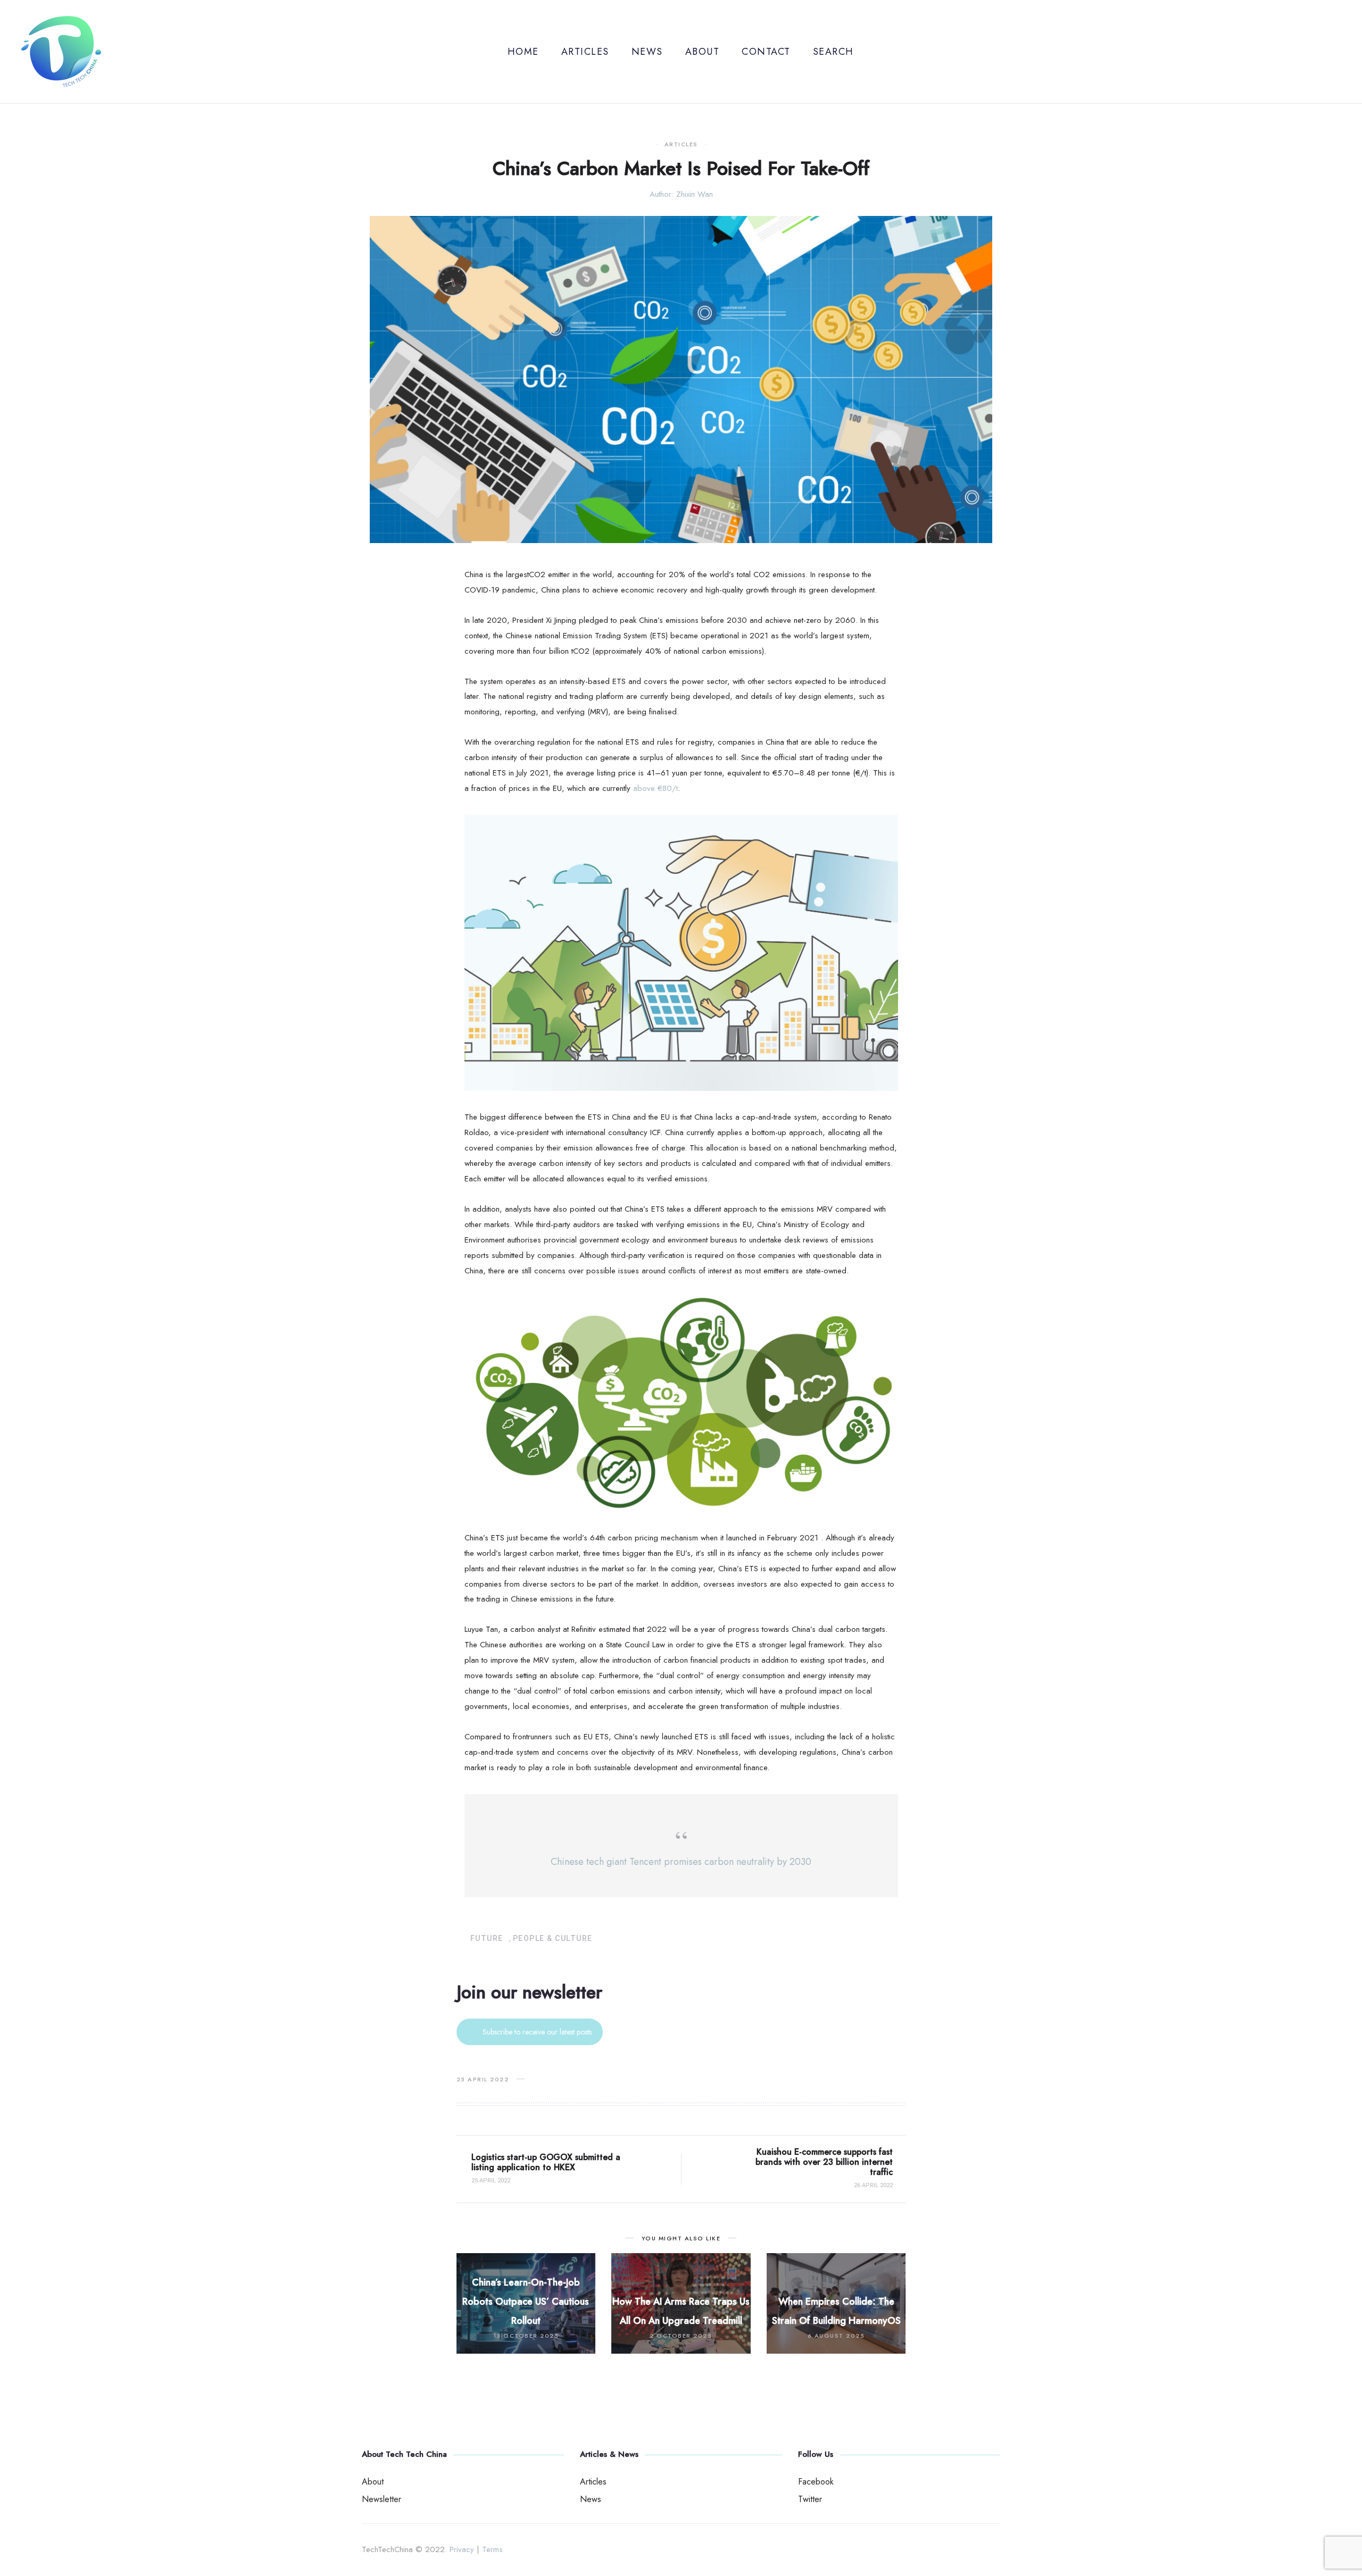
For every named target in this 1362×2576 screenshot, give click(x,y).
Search (833, 52)
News (647, 52)
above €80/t (655, 788)
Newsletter (381, 2499)
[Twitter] (1337, 52)
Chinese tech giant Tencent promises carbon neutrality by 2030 (681, 1862)
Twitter (810, 2499)
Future (487, 1938)
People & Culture (553, 1938)
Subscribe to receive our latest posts (537, 2032)
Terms (492, 2549)
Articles (585, 52)
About (703, 52)
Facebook (816, 2482)
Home (523, 52)
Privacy (462, 2549)
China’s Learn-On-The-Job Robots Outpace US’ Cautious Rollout (526, 2302)
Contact (766, 52)
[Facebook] (1320, 52)
